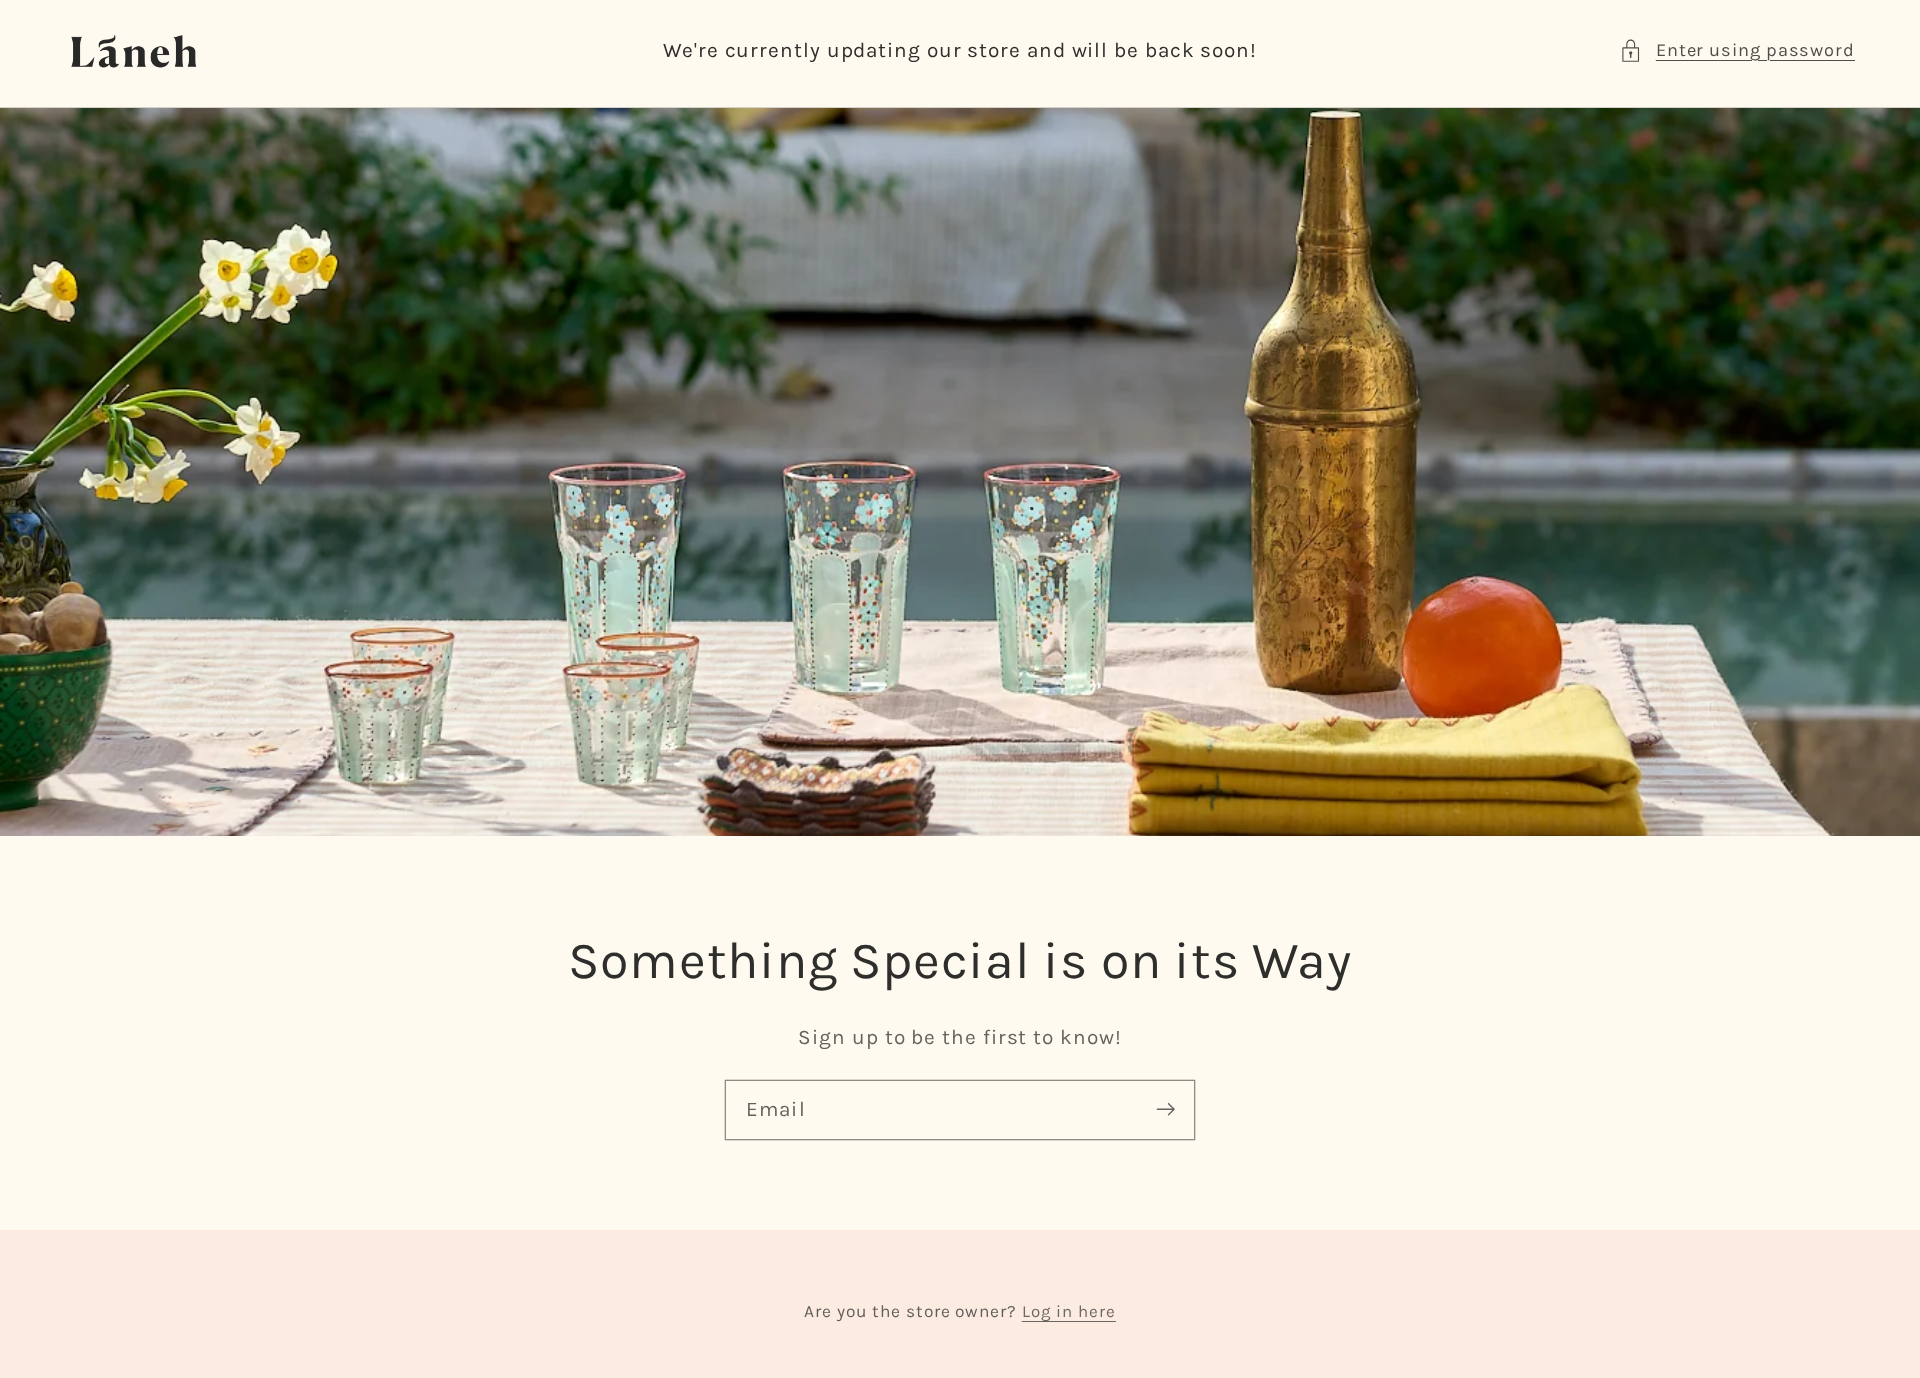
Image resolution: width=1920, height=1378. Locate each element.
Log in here (1069, 1311)
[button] (1737, 50)
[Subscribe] (1165, 1109)
